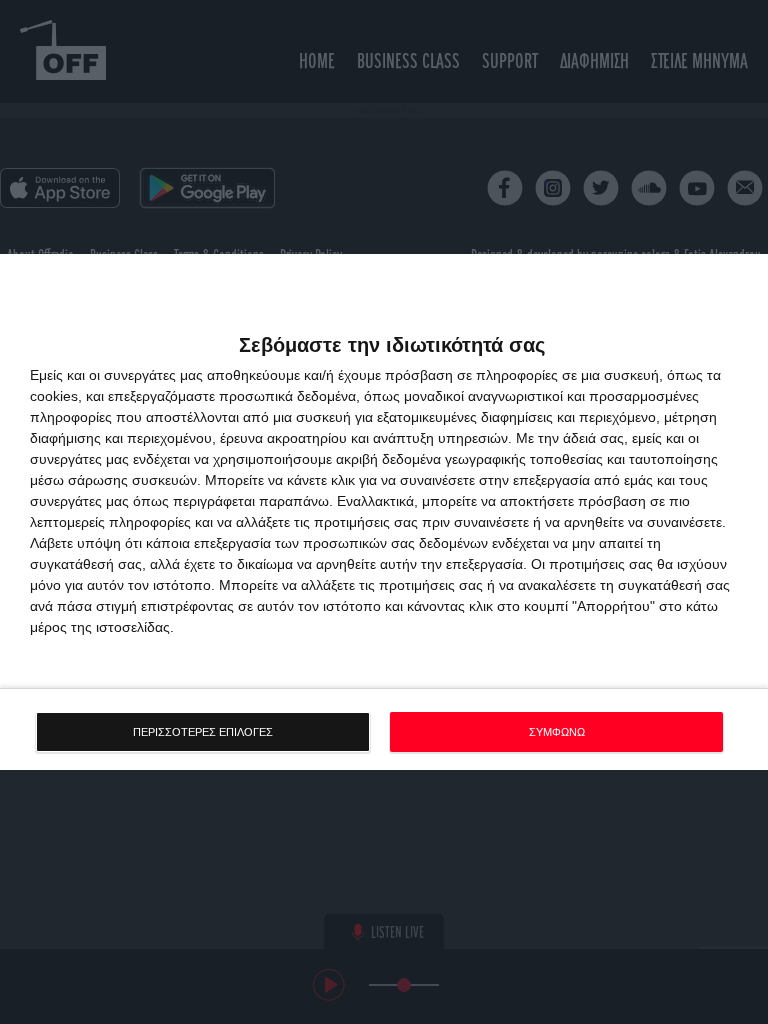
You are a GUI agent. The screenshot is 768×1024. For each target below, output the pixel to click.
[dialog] (384, 512)
